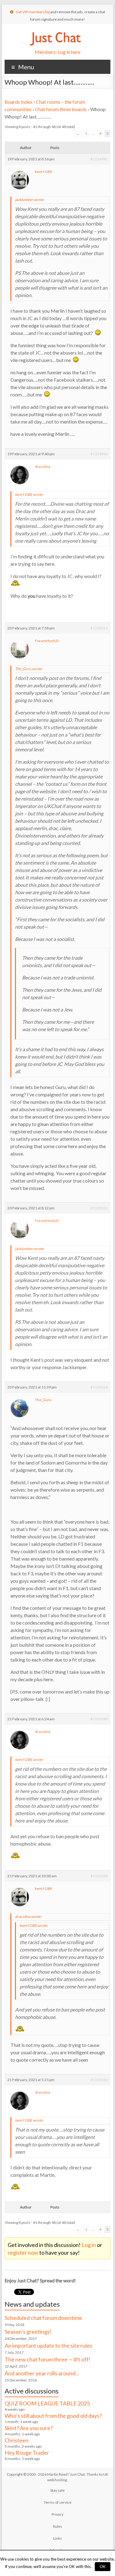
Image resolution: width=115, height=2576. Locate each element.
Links (58, 2538)
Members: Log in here (57, 52)
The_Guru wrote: (29, 669)
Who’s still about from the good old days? (53, 2416)
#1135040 (99, 1719)
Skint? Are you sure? (29, 2428)
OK (103, 2566)
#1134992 (99, 159)
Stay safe (57, 2490)
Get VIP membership (33, 12)
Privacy (57, 2514)
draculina (43, 466)
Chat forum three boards (61, 109)
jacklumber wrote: (30, 200)
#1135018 (99, 1387)
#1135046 (99, 2080)
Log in (89, 2245)
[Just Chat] (55, 31)
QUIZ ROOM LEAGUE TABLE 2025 (47, 2403)
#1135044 (99, 1876)
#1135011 (99, 628)
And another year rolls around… (42, 2373)
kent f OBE (44, 172)
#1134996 (99, 454)
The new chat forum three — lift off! (48, 2359)
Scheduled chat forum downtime (43, 2318)
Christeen (17, 2440)
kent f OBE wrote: (29, 494)
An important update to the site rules (48, 2345)
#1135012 (99, 1208)
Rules (58, 2526)
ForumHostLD (47, 641)
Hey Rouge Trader (27, 2453)
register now (23, 2252)
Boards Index (19, 102)
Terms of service (58, 2502)
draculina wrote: (28, 1917)
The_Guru (43, 1400)
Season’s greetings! (28, 2332)
